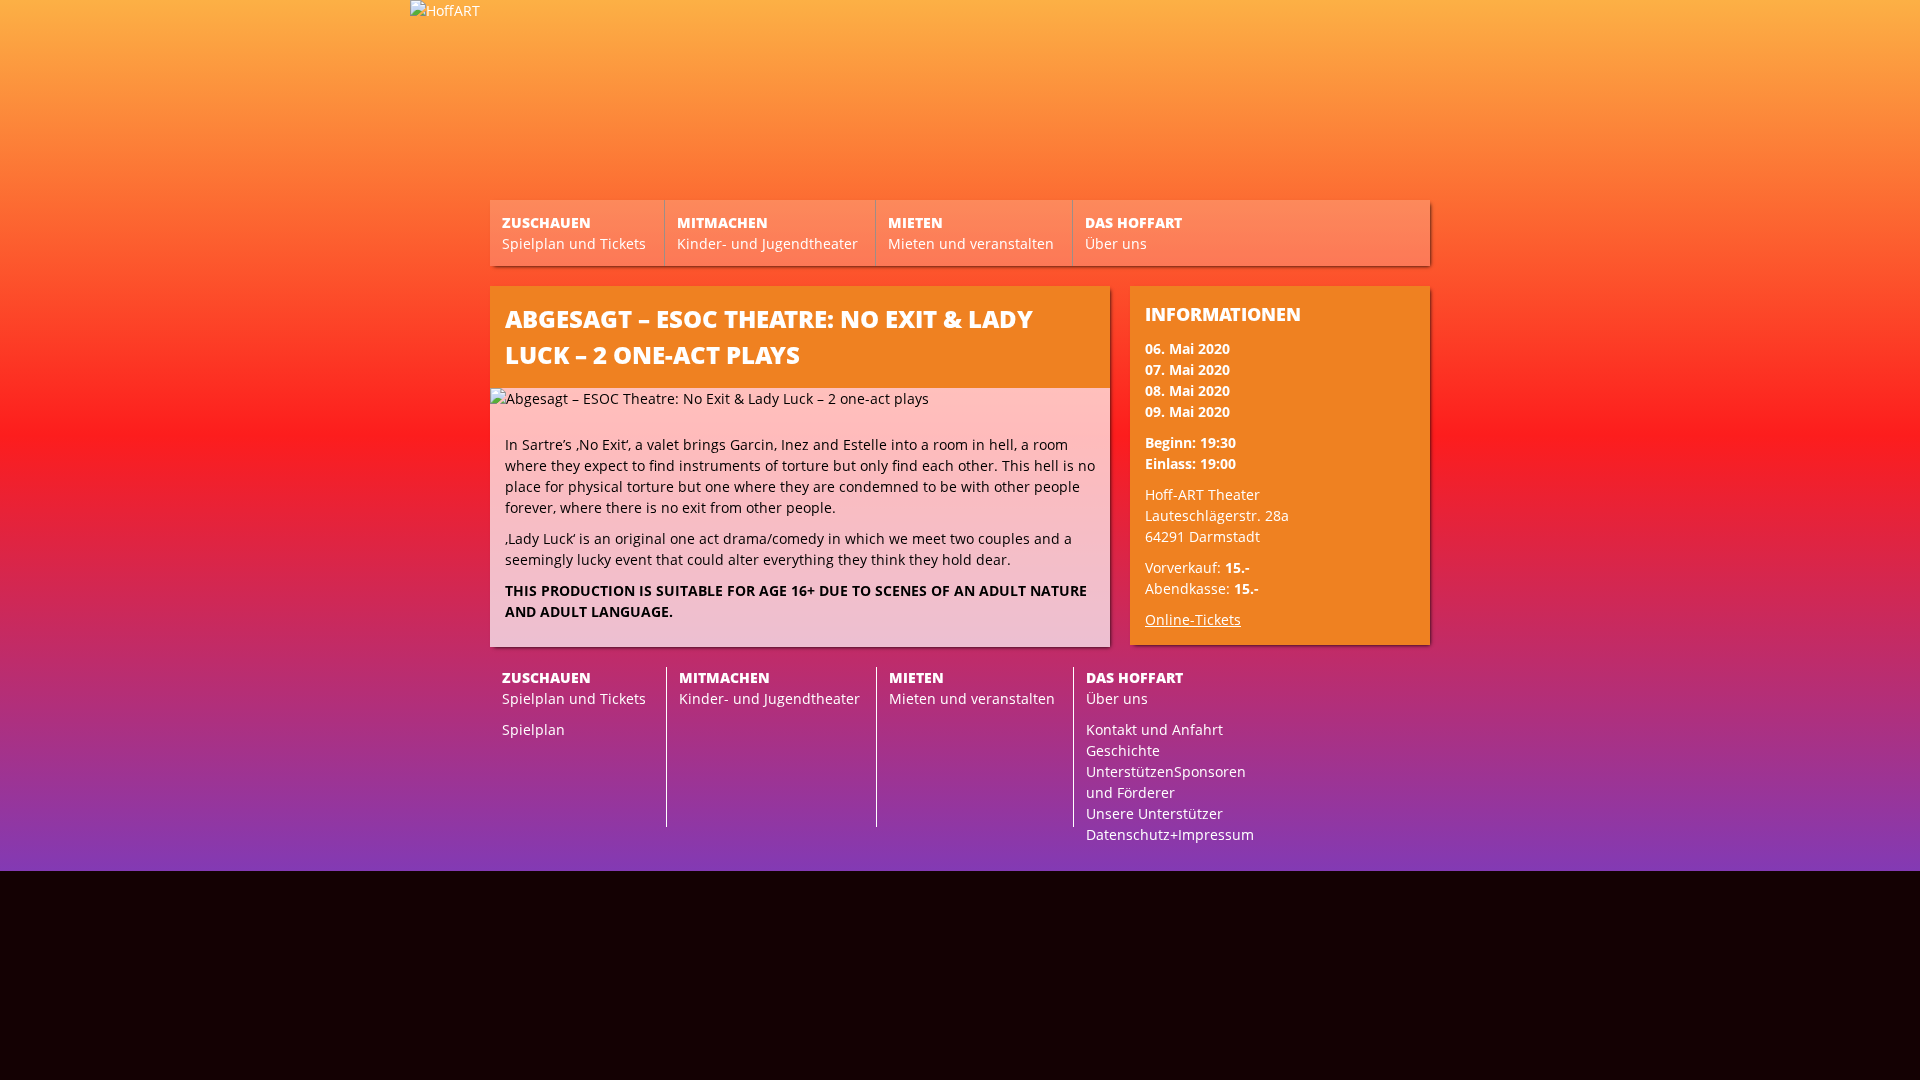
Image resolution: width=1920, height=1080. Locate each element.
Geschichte (1123, 750)
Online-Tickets (1193, 619)
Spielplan (533, 729)
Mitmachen (767, 233)
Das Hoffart (1133, 233)
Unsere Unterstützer (1154, 813)
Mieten (971, 233)
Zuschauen (574, 233)
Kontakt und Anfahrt (1154, 729)
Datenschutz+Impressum (1170, 834)
